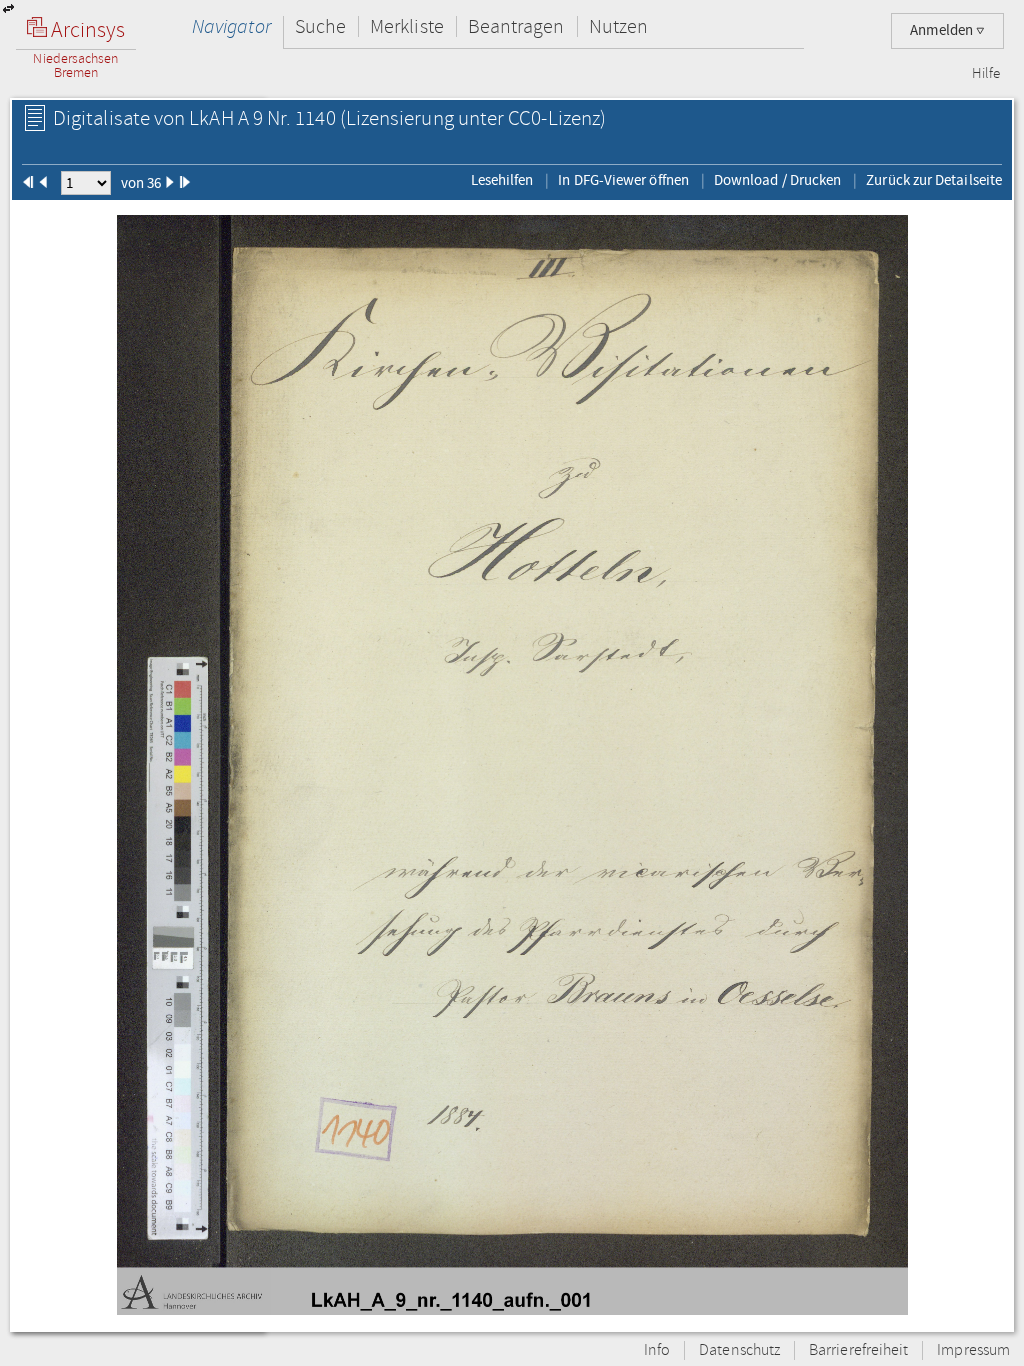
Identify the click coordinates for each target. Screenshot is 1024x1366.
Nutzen (618, 26)
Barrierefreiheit (858, 1350)
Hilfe (986, 74)
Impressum (973, 1350)
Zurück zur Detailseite (934, 180)
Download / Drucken (777, 180)
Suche (320, 26)
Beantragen (516, 26)
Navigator (231, 26)
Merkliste (407, 26)
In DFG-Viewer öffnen (623, 180)
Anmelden (943, 30)
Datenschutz (739, 1350)
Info (657, 1350)
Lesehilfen (502, 180)
